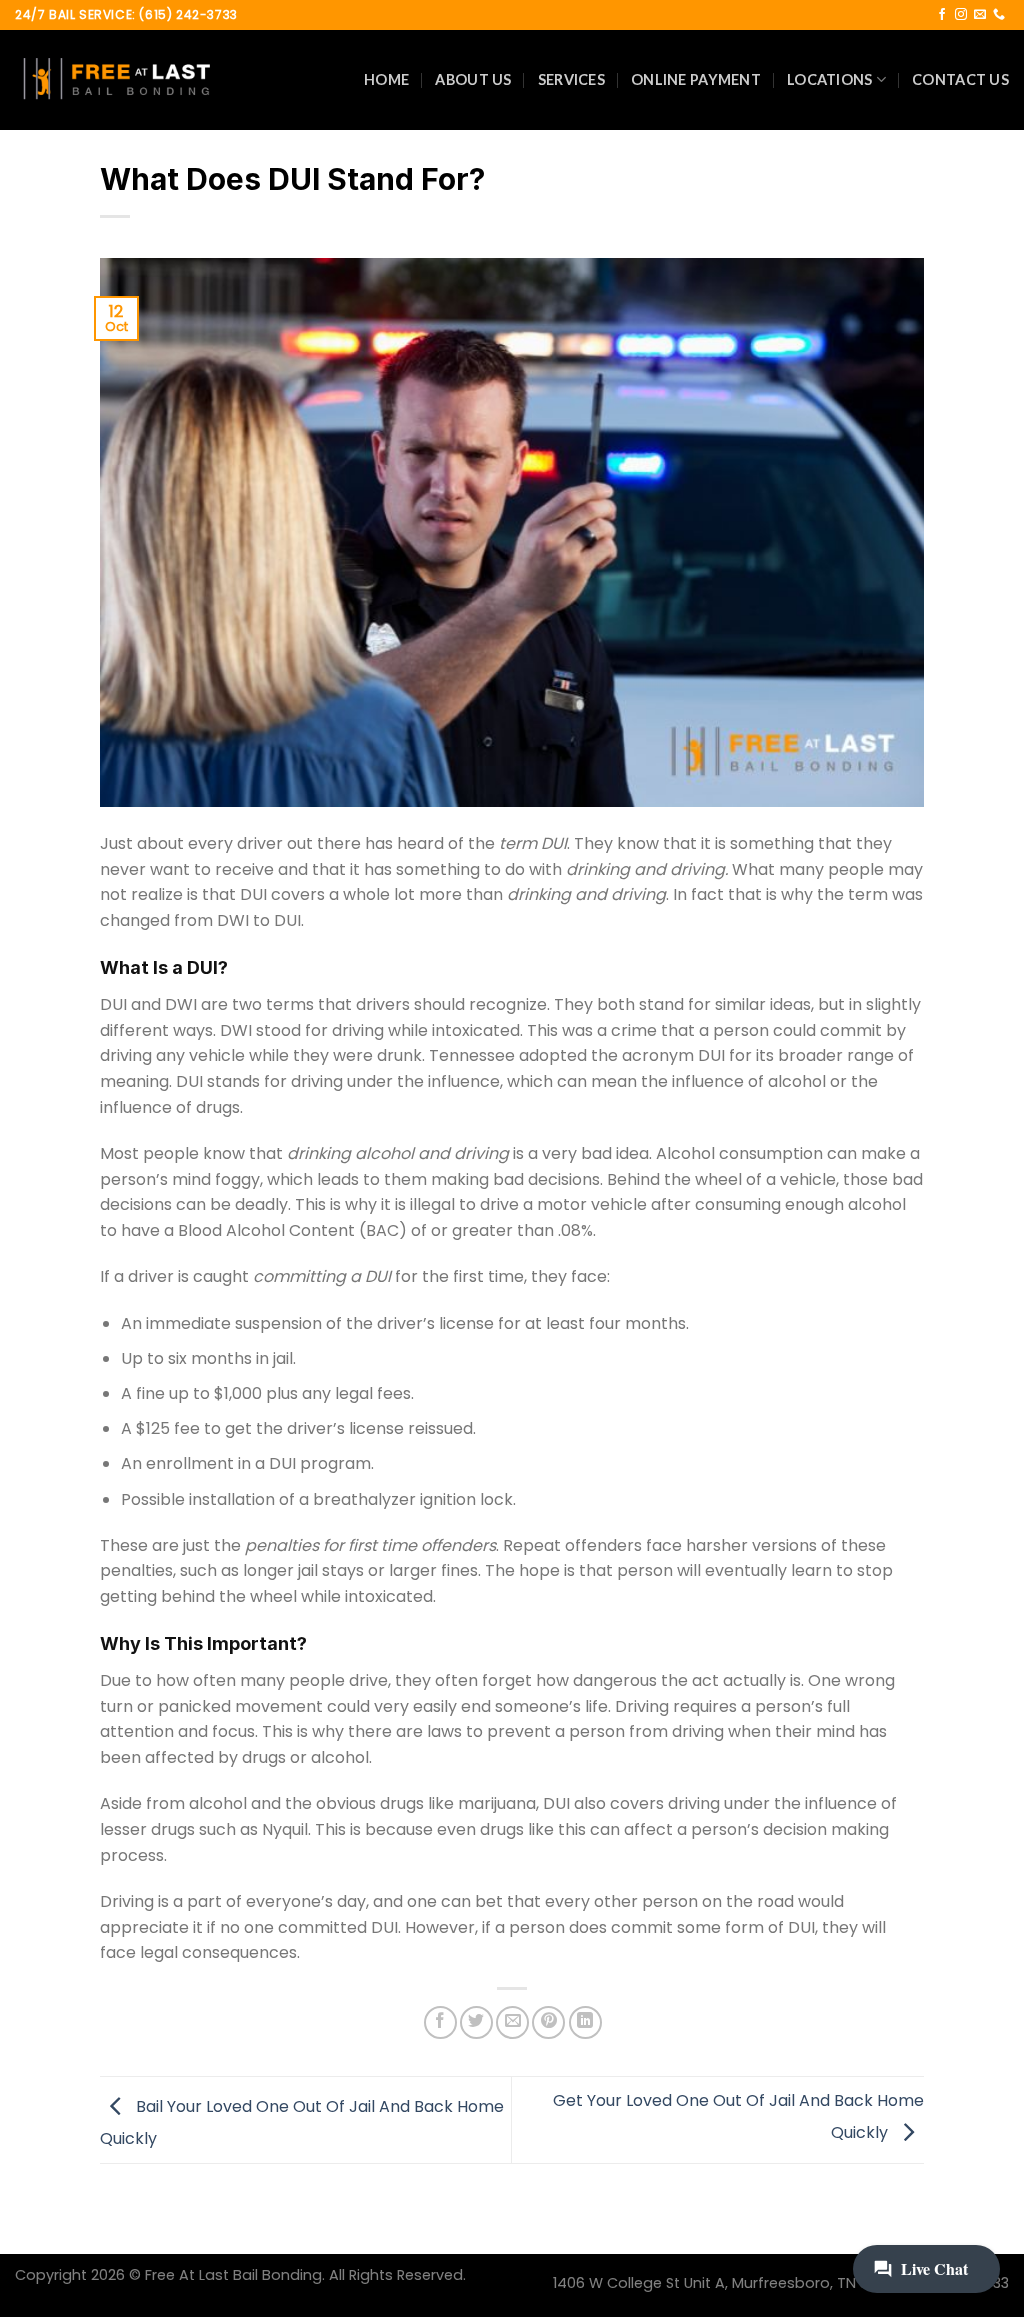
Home (386, 79)
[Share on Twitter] (476, 2022)
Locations (830, 79)
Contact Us (960, 79)
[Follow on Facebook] (942, 15)
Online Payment (696, 79)
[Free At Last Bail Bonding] (115, 80)
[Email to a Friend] (512, 2022)
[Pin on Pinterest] (548, 2022)
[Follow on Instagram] (961, 15)
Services (571, 79)
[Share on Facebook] (440, 2022)
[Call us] (999, 15)
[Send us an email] (980, 15)
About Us (473, 79)
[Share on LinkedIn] (585, 2022)
